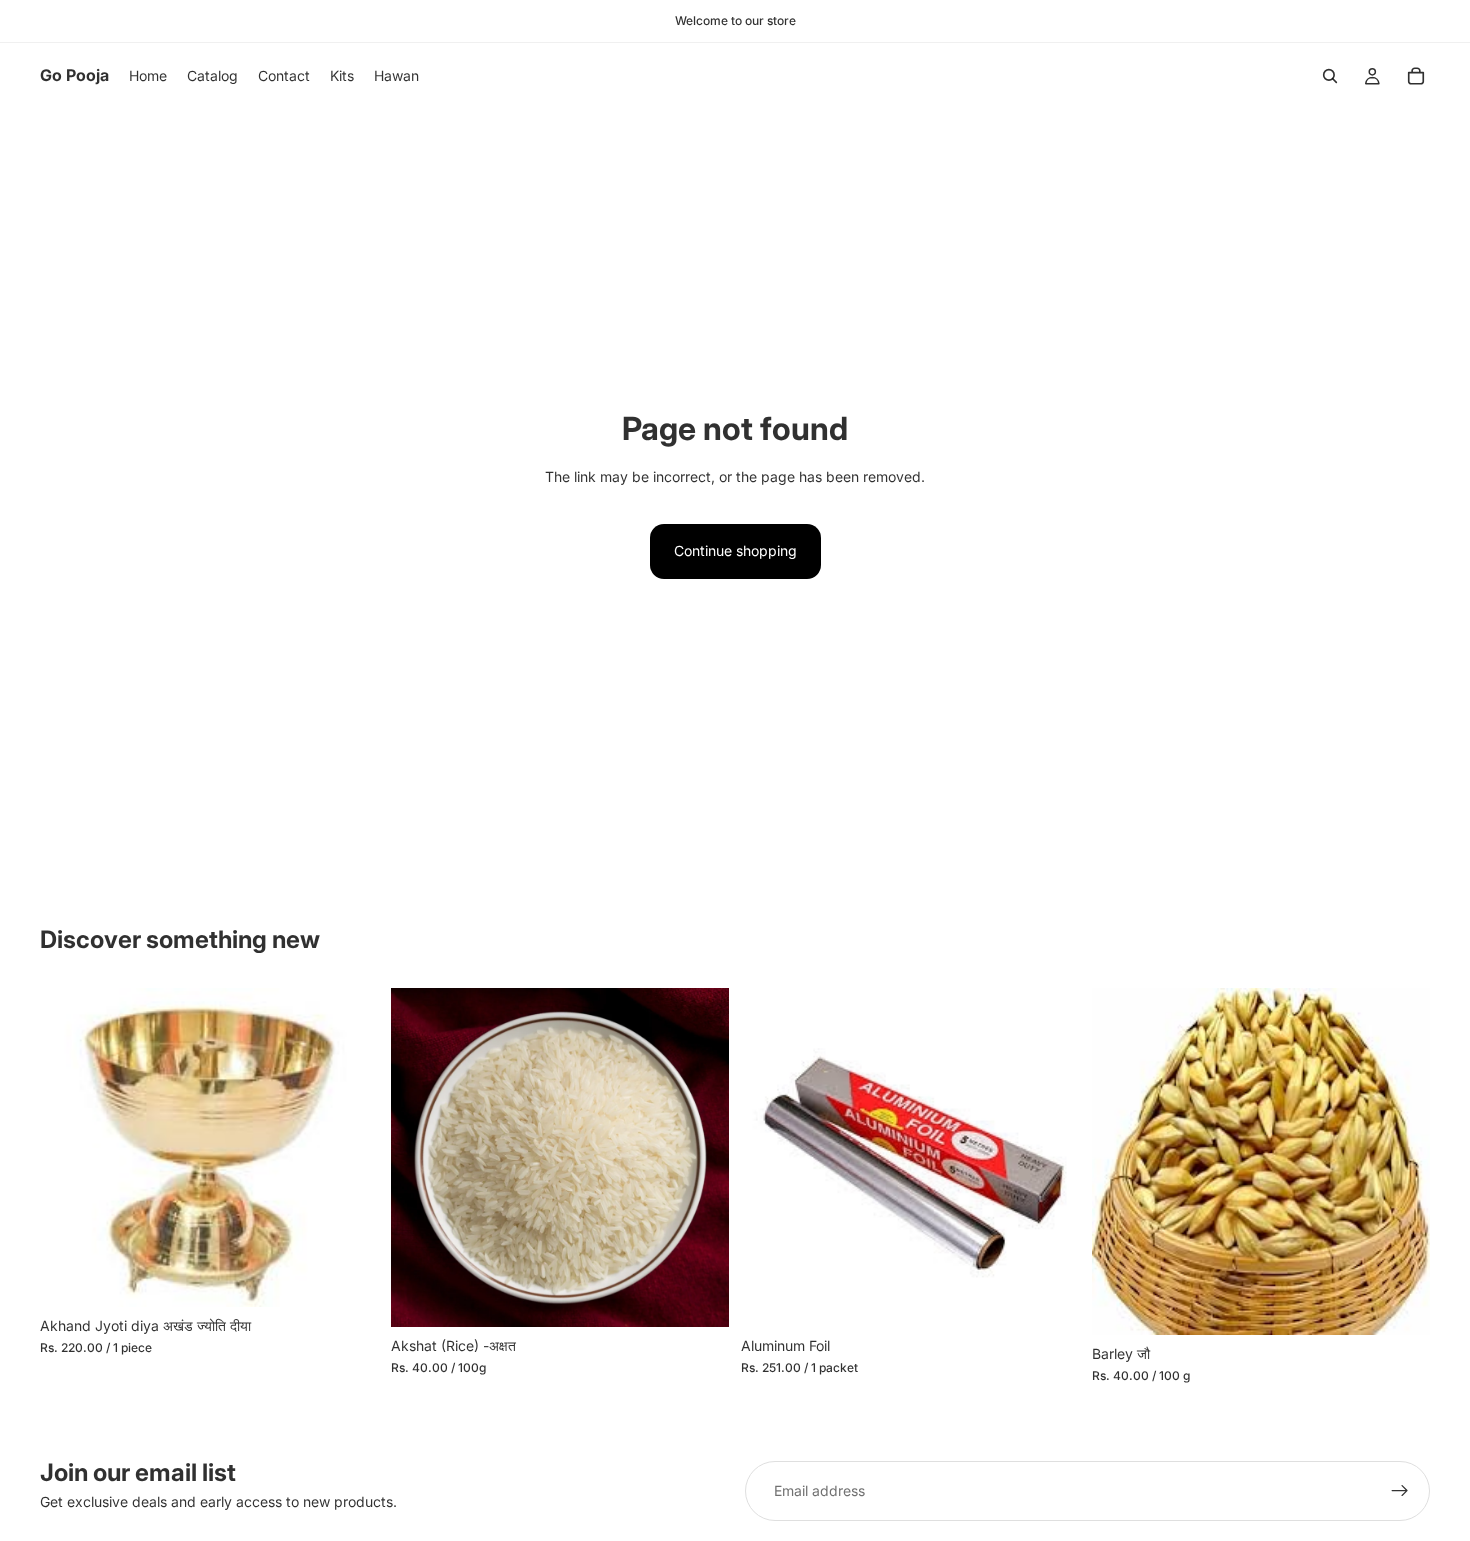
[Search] (1330, 76)
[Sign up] (1400, 1491)
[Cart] (1416, 76)
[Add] (348, 1276)
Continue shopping (735, 550)
